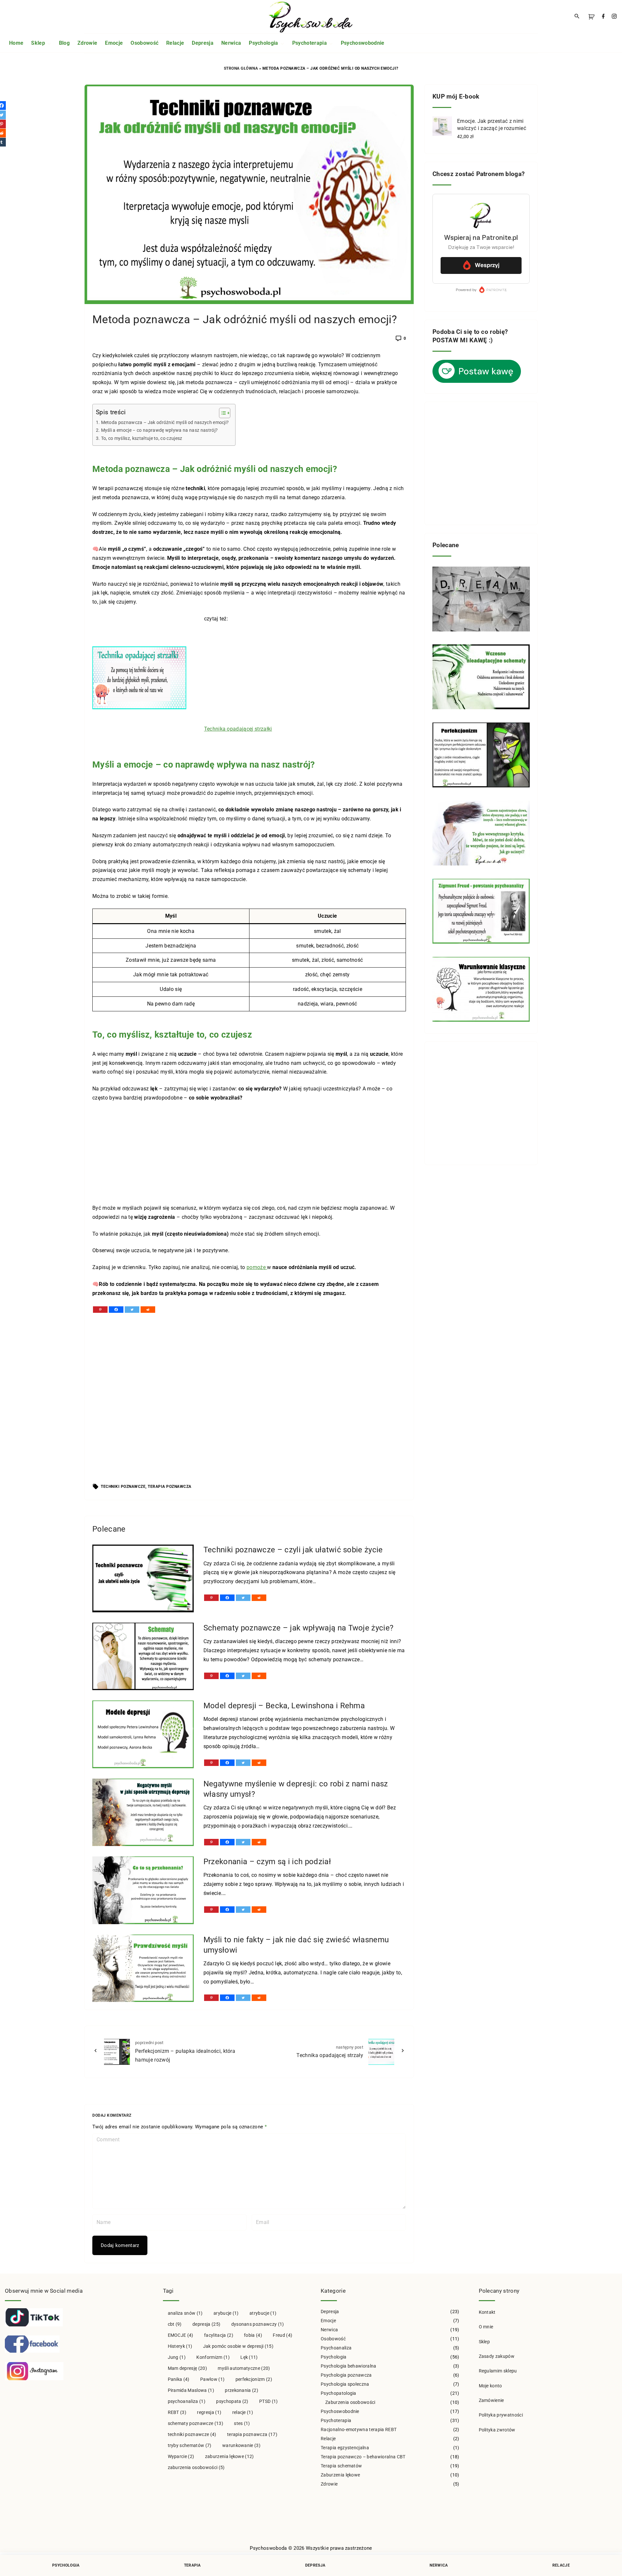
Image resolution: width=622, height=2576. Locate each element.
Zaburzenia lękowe (340, 2475)
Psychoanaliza (336, 2348)
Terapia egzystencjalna (345, 2448)
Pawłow (212, 2379)
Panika (179, 2379)
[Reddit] (148, 1310)
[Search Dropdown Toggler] (577, 17)
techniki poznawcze (123, 1487)
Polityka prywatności (501, 2415)
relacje (243, 2412)
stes (242, 2423)
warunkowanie (241, 2445)
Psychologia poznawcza (346, 2375)
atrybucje (263, 2313)
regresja (209, 2412)
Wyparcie (181, 2456)
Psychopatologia (339, 2393)
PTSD (269, 2401)
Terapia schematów (341, 2466)
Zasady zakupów (497, 2356)
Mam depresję (187, 2368)
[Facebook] (116, 1310)
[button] (593, 17)
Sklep (484, 2342)
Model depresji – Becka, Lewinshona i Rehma (284, 1706)
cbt (175, 2324)
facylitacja (219, 2335)
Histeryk (180, 2346)
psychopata (232, 2401)
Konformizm (213, 2357)
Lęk (249, 2357)
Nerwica (329, 2330)
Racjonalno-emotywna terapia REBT (359, 2429)
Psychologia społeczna (345, 2384)
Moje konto (490, 2386)
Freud (282, 2335)
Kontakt (487, 2312)
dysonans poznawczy (258, 2324)
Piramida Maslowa (191, 2390)
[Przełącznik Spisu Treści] (221, 413)
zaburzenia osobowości (196, 2467)
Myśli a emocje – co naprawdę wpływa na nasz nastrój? (159, 430)
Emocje (328, 2321)
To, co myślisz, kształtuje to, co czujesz (142, 438)
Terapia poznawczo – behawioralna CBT (363, 2457)
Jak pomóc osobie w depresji (238, 2346)
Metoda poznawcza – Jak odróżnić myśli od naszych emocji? (165, 423)
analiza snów (185, 2313)
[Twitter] (132, 1310)
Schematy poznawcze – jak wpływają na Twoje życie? (299, 1628)
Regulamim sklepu (498, 2371)
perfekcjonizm (254, 2379)
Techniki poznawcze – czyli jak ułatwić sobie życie (293, 1550)
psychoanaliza (187, 2401)
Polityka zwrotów (497, 2430)
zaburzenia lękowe (230, 2456)
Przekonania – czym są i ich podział (267, 1862)
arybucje (226, 2313)
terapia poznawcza (170, 1487)
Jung (177, 2357)
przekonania (242, 2390)
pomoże (257, 1267)
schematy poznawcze (196, 2423)
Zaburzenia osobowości (350, 2402)
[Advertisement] (305, 676)
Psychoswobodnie (340, 2411)
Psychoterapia (336, 2420)
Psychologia (334, 2357)
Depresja (330, 2311)
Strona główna (241, 68)
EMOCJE (181, 2335)
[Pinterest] (100, 1310)
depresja (206, 2324)
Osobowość (333, 2339)
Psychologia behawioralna (349, 2366)
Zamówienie (491, 2400)
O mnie (486, 2327)
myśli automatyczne (244, 2368)
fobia (253, 2335)
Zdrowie (329, 2484)
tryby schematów (190, 2445)
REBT (177, 2412)
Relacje (328, 2439)
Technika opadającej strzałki (238, 729)
